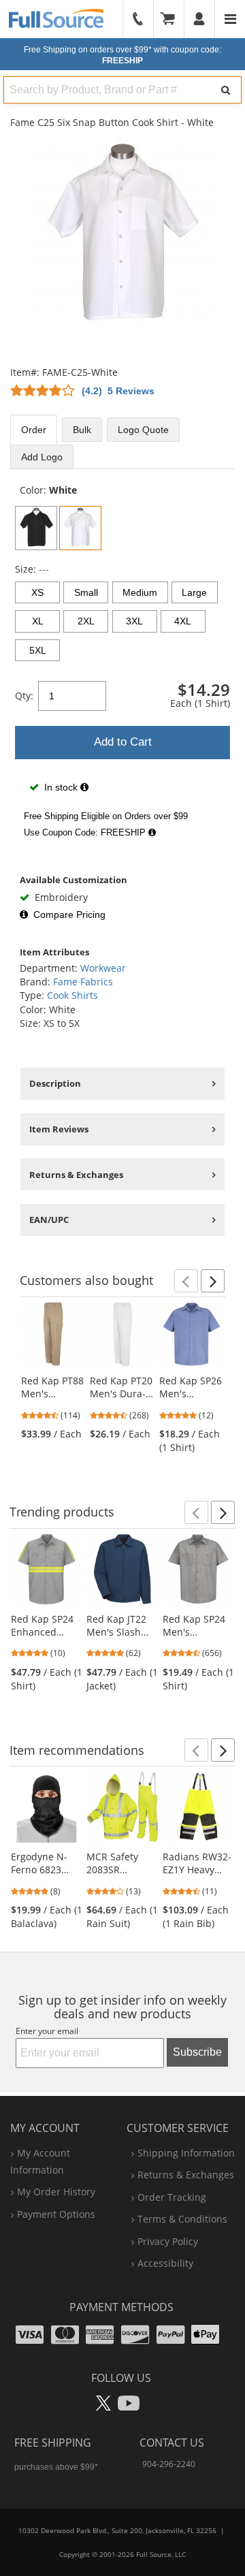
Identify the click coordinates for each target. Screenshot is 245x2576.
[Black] (36, 528)
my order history (56, 2192)
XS (37, 592)
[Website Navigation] (230, 19)
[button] (186, 1281)
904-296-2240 (169, 2464)
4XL (183, 621)
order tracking (172, 2197)
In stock (61, 787)
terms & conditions (182, 2219)
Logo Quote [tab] (143, 430)
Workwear (103, 968)
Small (86, 592)
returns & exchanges (186, 2175)
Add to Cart (123, 742)
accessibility (165, 2263)
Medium (140, 592)
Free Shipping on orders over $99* (122, 55)
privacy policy (168, 2241)
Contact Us (172, 2443)
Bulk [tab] (82, 430)
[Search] (226, 90)
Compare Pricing (69, 915)
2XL (86, 621)
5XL (38, 650)
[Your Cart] (172, 19)
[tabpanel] (122, 664)
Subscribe (197, 2052)
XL (38, 621)
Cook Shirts (72, 995)
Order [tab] (34, 430)
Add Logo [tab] (42, 457)
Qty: (24, 696)
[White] (80, 528)
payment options (56, 2214)
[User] (200, 19)
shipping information (186, 2153)
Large (194, 592)
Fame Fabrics (83, 982)
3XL (134, 621)
